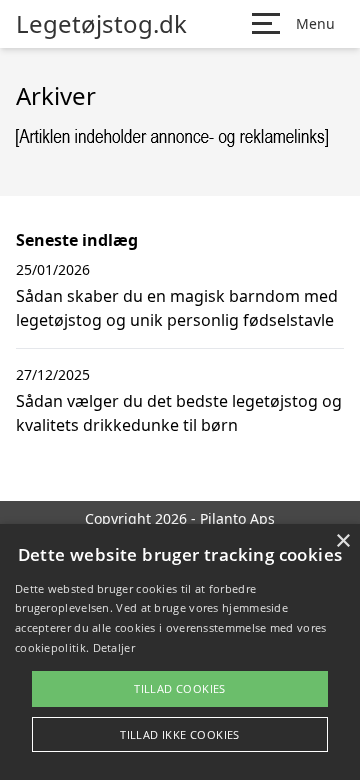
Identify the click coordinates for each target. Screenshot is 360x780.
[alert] (180, 652)
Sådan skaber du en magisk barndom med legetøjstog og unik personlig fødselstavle (177, 308)
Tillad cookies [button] (180, 688)
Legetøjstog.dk (101, 24)
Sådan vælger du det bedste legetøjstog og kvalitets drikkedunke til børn (179, 413)
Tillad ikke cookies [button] (180, 734)
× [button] (342, 541)
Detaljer (114, 647)
